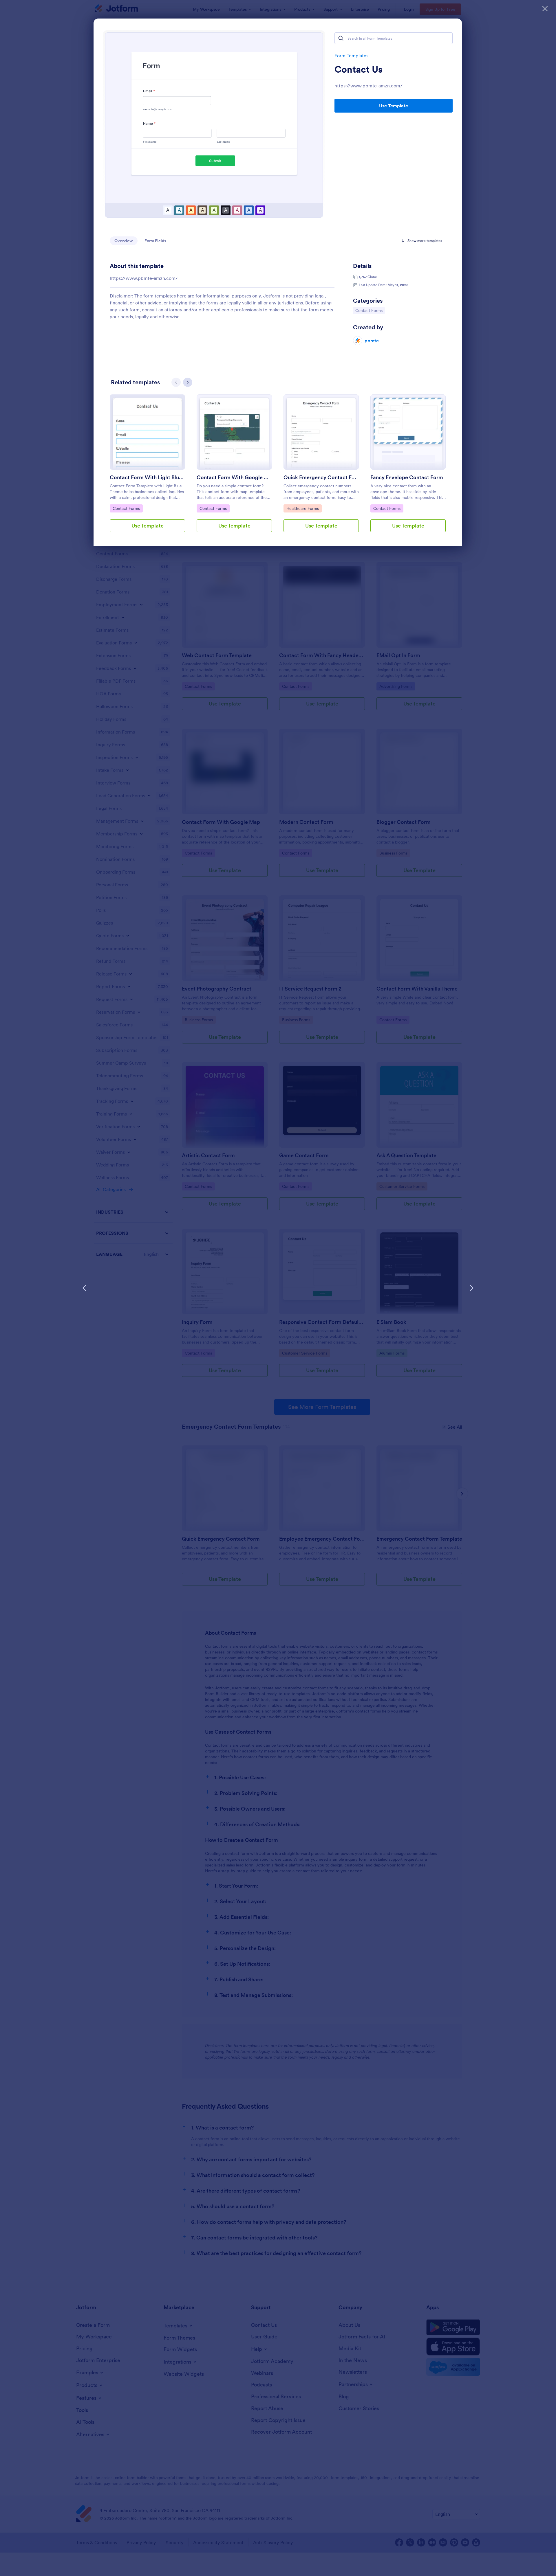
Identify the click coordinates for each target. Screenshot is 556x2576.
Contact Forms (370, 310)
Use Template (394, 106)
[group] (147, 468)
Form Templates (351, 56)
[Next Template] (471, 1288)
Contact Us (359, 69)
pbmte (372, 341)
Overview (124, 241)
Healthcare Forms (302, 508)
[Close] (545, 9)
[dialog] (278, 1288)
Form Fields (155, 241)
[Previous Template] (85, 1288)
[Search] (341, 38)
